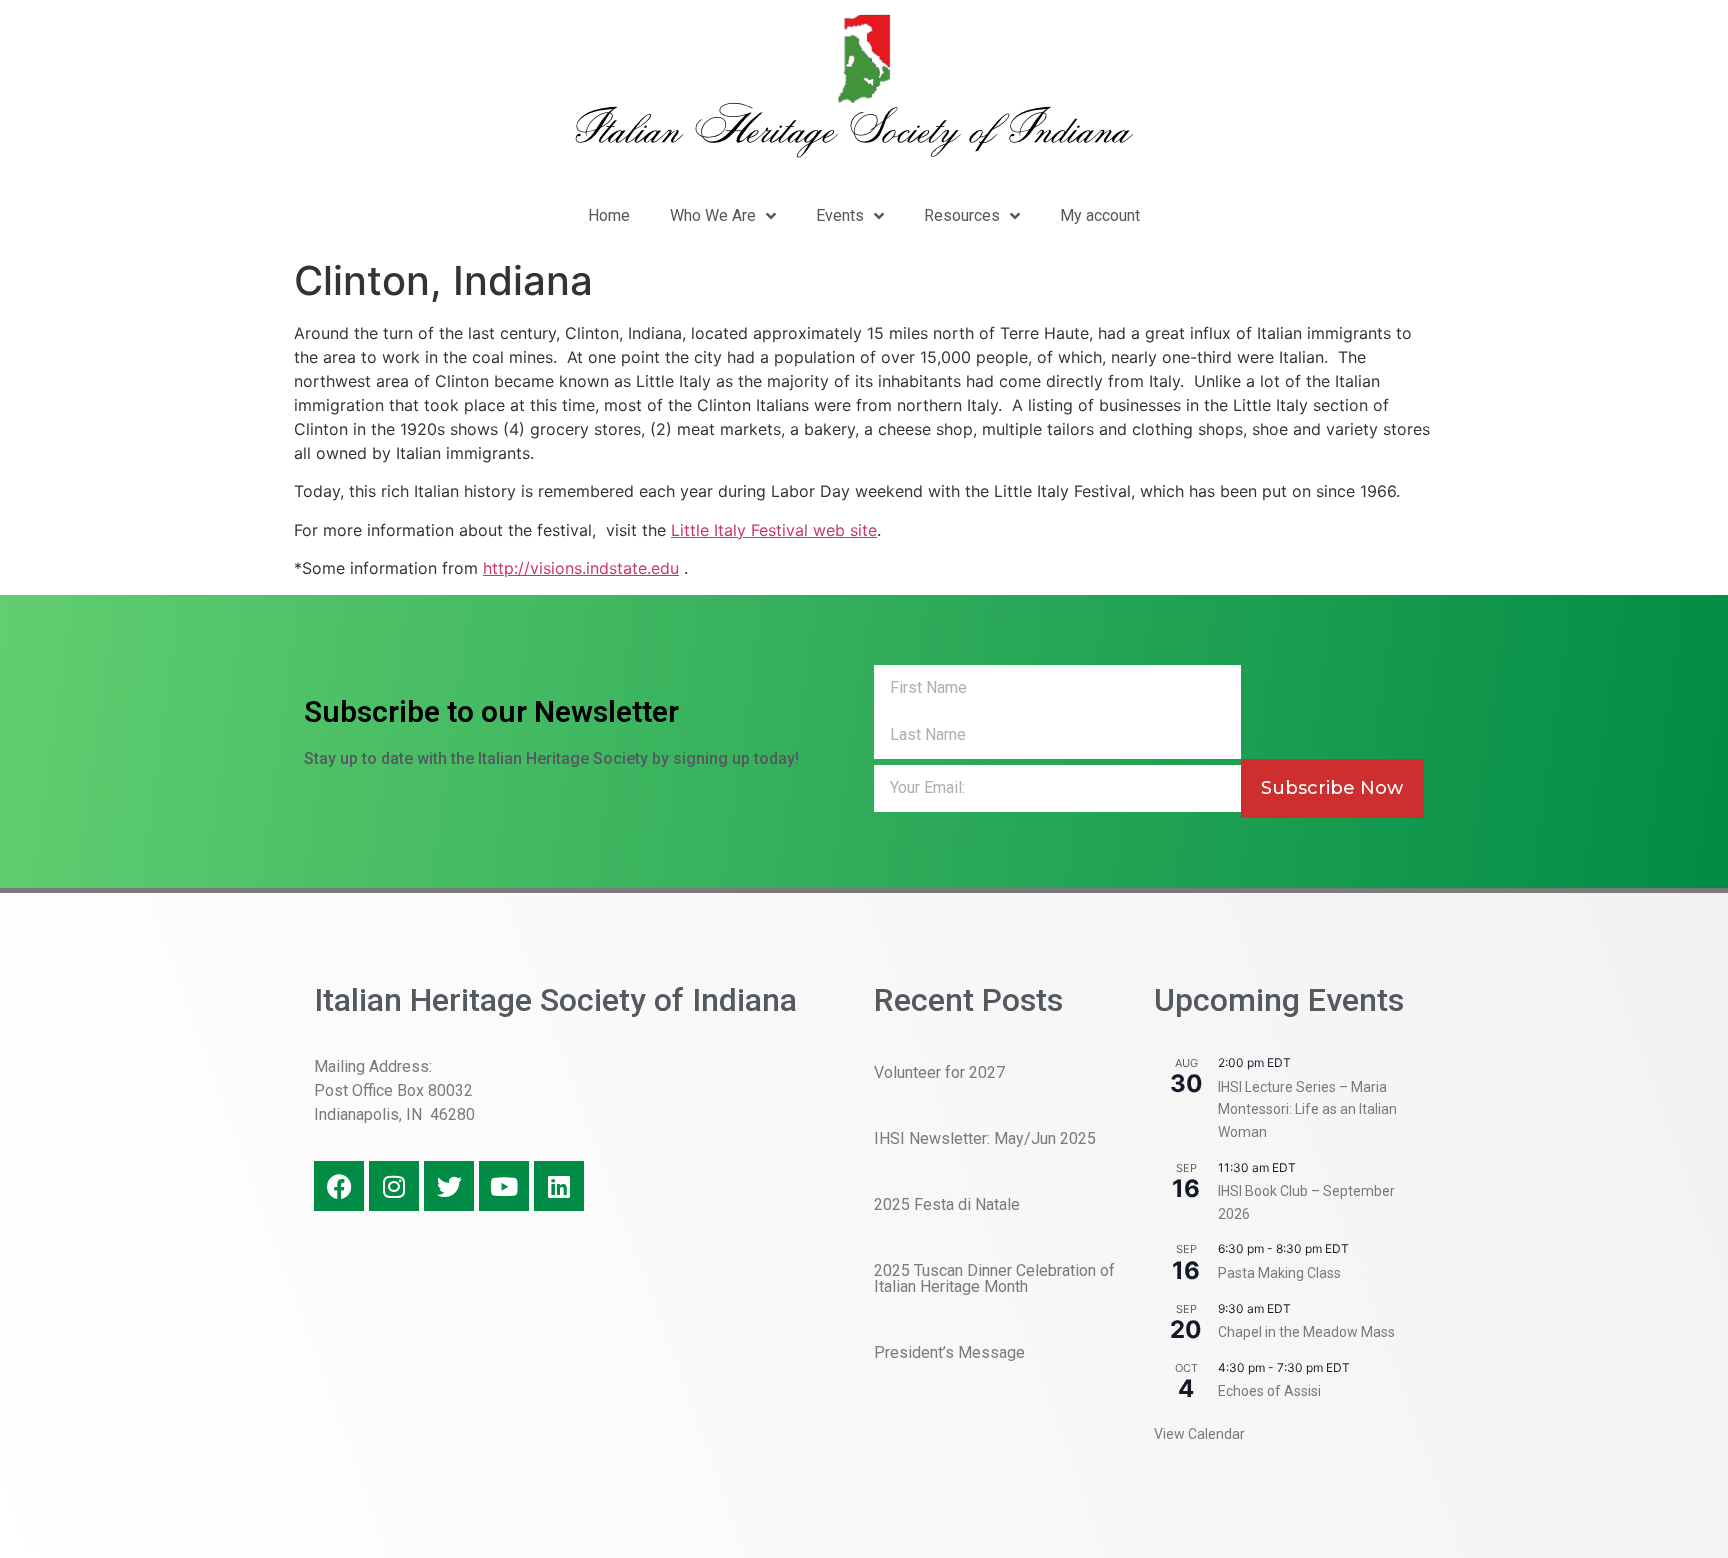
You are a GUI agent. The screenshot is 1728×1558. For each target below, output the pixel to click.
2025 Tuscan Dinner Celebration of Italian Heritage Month (994, 1278)
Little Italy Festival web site (774, 530)
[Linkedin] (559, 1186)
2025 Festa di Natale (947, 1204)
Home (609, 215)
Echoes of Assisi (1269, 1391)
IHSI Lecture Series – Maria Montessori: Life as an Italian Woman (1307, 1109)
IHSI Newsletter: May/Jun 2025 (985, 1138)
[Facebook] (339, 1186)
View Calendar (1199, 1434)
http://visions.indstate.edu (581, 568)
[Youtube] (504, 1186)
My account (1100, 215)
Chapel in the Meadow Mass (1306, 1332)
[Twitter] (449, 1186)
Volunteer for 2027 (939, 1072)
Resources (962, 215)
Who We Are (713, 215)
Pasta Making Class (1279, 1273)
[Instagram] (394, 1186)
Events (840, 215)
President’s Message (949, 1352)
